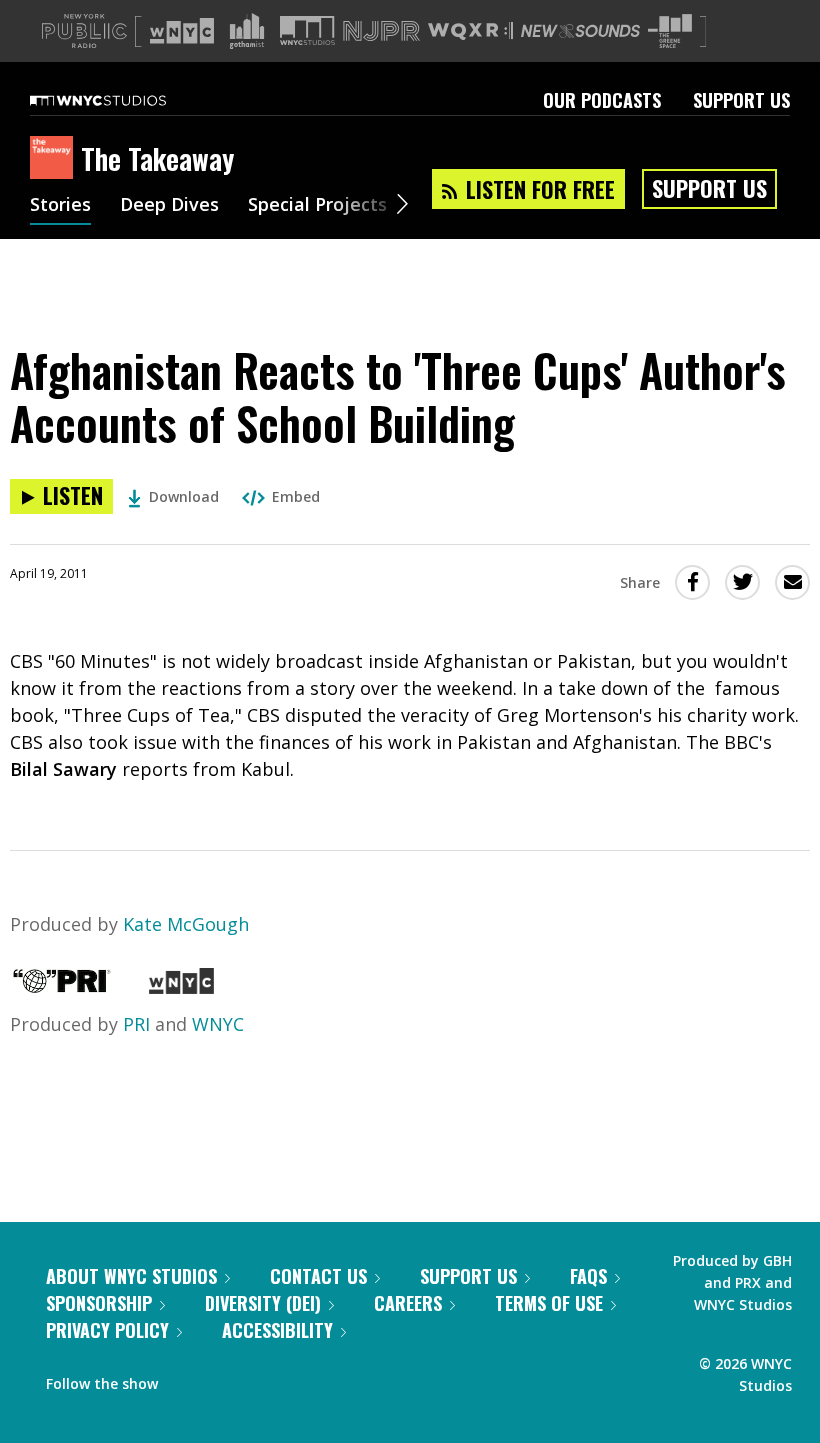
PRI (136, 1024)
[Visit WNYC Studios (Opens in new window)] (307, 30)
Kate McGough (186, 924)
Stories (60, 206)
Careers (408, 1303)
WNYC (218, 1024)
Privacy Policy (107, 1330)
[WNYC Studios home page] (123, 100)
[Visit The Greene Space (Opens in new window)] (670, 31)
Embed (296, 496)
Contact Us (318, 1276)
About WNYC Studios (131, 1276)
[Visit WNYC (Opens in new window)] (182, 31)
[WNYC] (181, 987)
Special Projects (317, 206)
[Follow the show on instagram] (264, 1379)
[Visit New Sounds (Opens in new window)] (580, 31)
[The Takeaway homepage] (55, 159)
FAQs (588, 1276)
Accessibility (277, 1330)
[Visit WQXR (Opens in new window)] (470, 31)
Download (184, 496)
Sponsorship (99, 1303)
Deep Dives (169, 206)
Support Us (741, 100)
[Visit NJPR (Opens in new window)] (381, 31)
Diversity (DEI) (263, 1303)
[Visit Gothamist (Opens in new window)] (247, 31)
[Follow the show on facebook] (187, 1379)
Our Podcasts (602, 100)
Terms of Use (549, 1303)
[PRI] (62, 987)
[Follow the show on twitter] (226, 1379)
